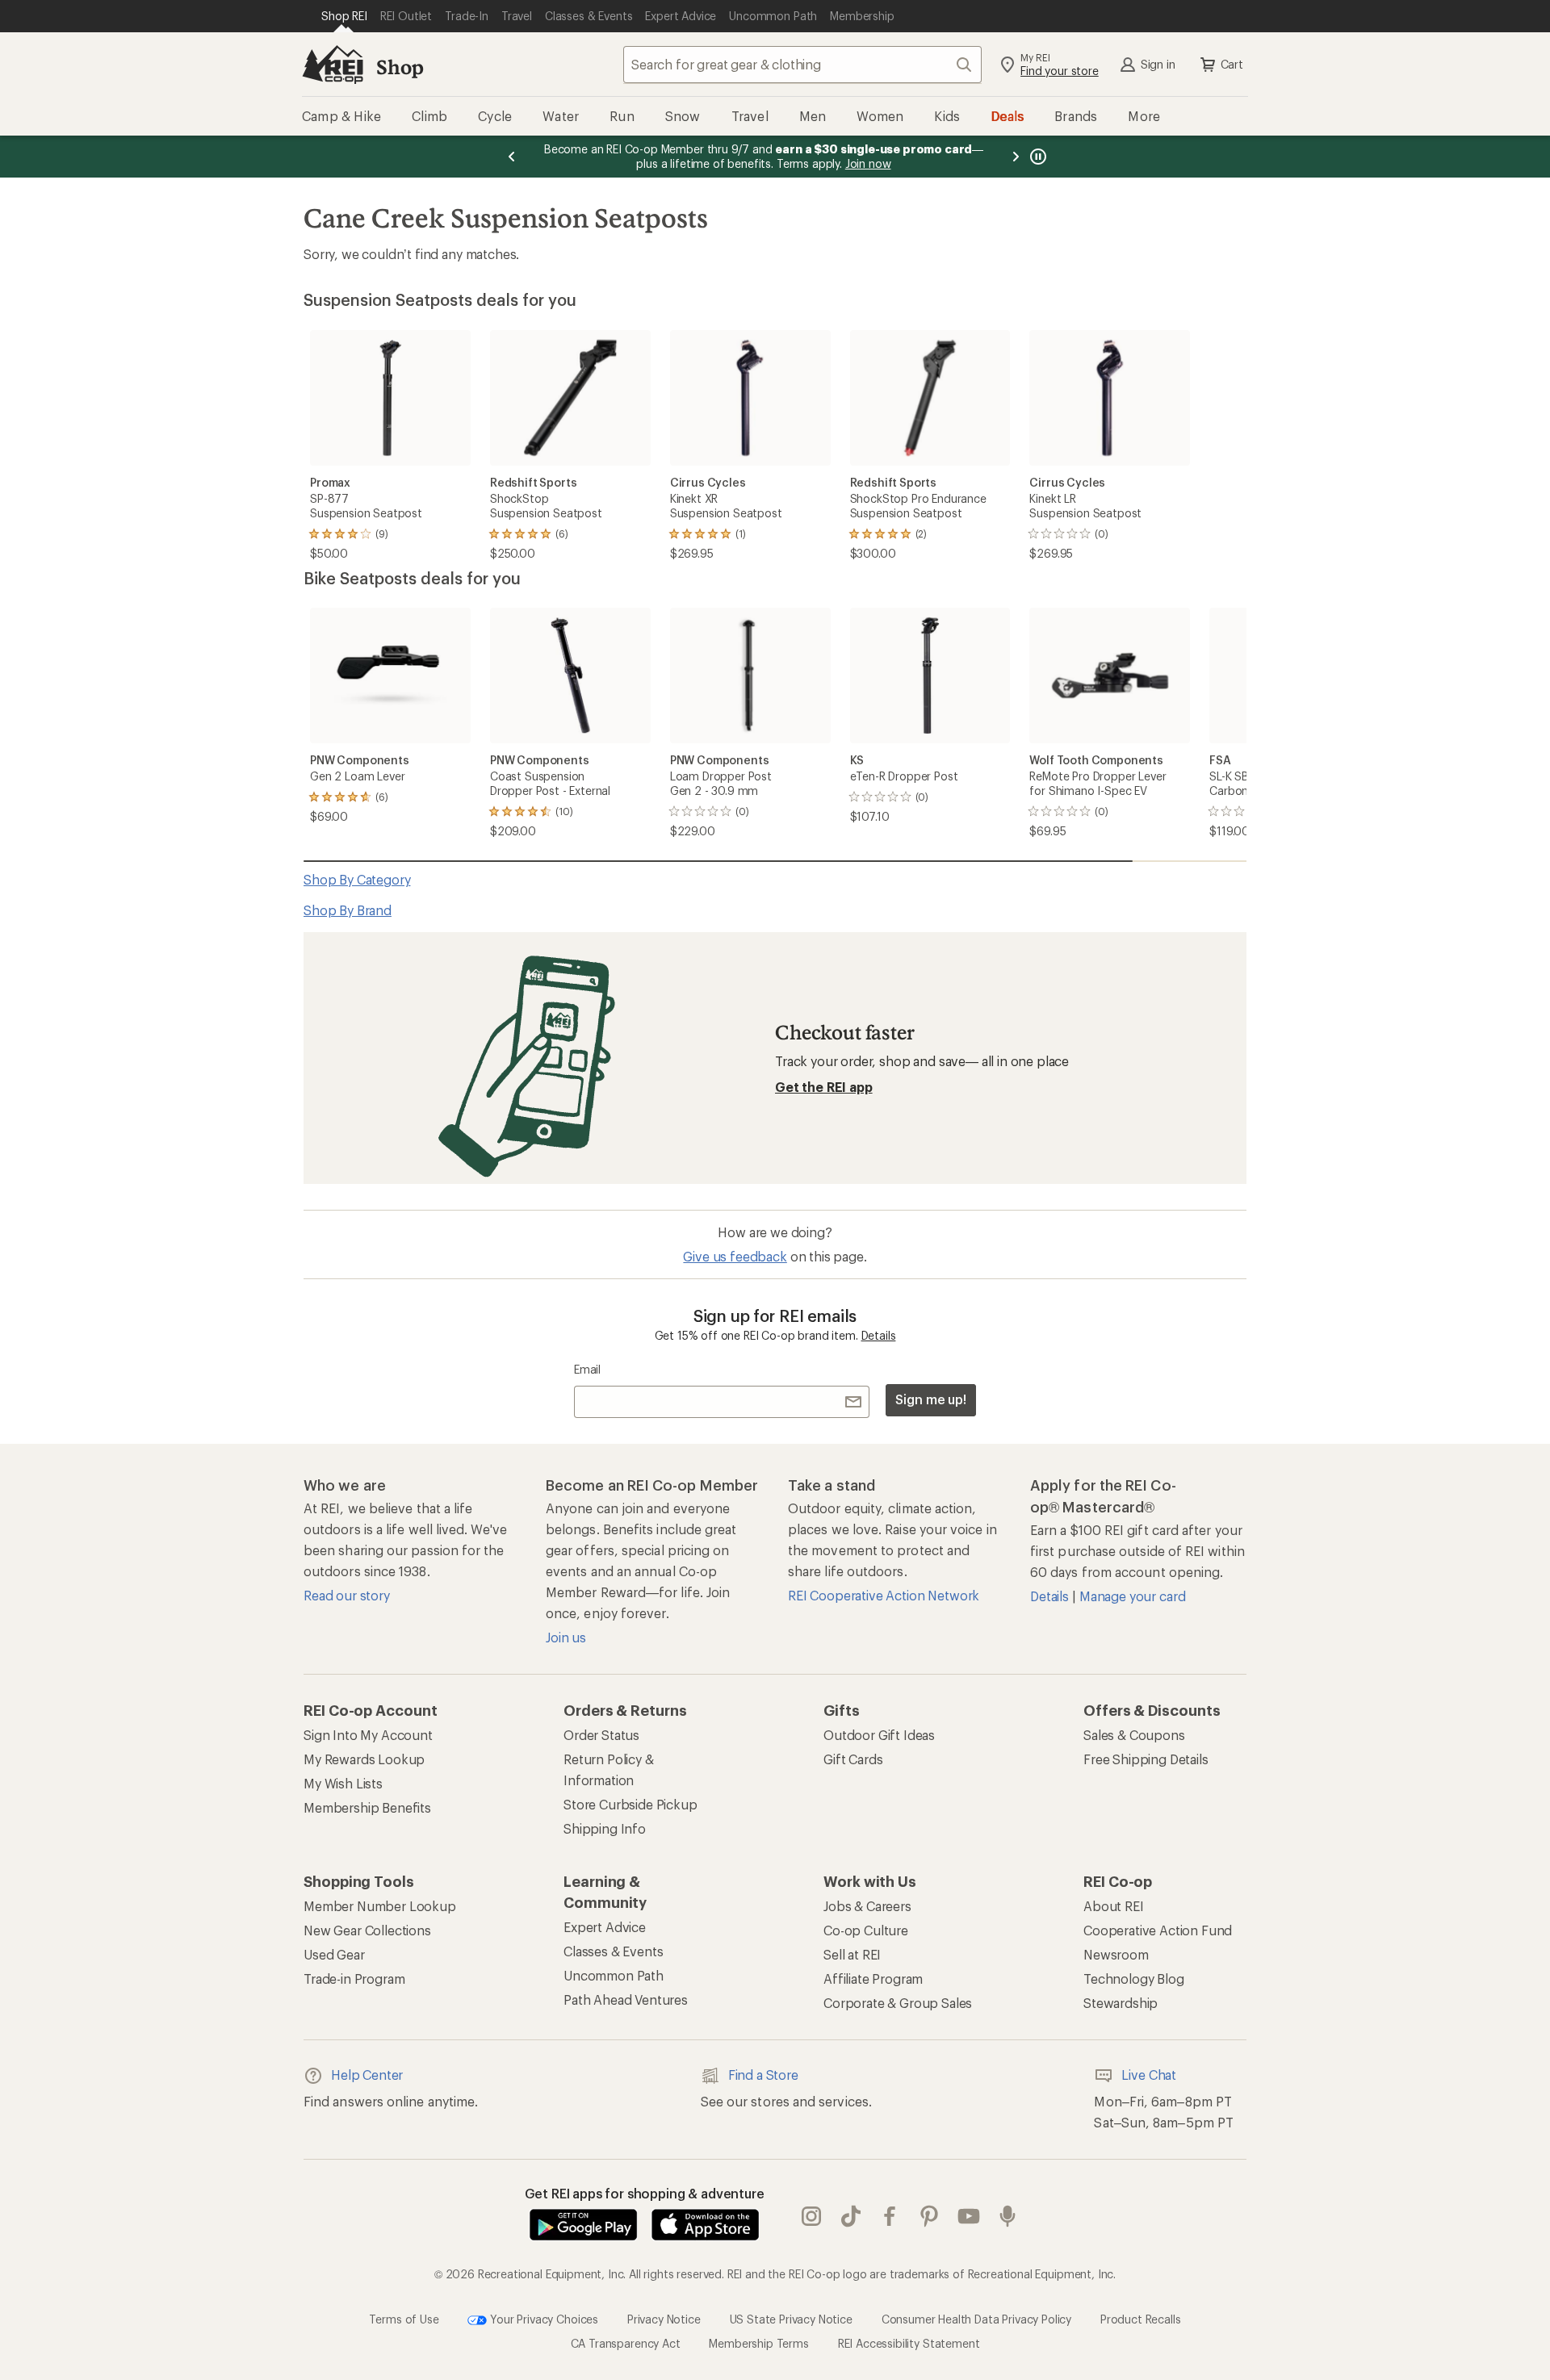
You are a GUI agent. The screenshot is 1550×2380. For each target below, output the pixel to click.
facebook (890, 2216)
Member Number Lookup (380, 1906)
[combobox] (802, 65)
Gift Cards (853, 1759)
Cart (1232, 64)
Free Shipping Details (1146, 1759)
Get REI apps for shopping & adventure (645, 2193)
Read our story (347, 1595)
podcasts (1008, 2216)
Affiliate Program (873, 1978)
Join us (566, 1637)
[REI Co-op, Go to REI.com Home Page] (333, 65)
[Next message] (1016, 157)
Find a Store (763, 2075)
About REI (1114, 1906)
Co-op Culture (866, 1930)
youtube (969, 2216)
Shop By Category (357, 879)
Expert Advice (605, 1927)
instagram (812, 2216)
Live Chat (1149, 2075)
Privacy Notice (664, 2318)
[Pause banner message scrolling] (1037, 157)
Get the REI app (824, 1087)
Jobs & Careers (867, 1906)
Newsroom (1116, 1954)
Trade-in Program (354, 1978)
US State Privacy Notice (791, 2318)
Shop (400, 67)
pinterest (930, 2216)
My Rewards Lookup (364, 1759)
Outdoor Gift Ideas (879, 1735)
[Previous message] (512, 157)
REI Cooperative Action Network (884, 1595)
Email (587, 1369)
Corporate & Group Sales (898, 2003)
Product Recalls (1141, 2318)
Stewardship (1121, 2003)
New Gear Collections (367, 1930)
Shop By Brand (348, 910)
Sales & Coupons (1134, 1735)
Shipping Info (605, 1828)
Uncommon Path (614, 1975)
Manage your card (1132, 1596)
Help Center (367, 2075)
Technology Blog (1134, 1978)
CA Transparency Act (626, 2343)
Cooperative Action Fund (1158, 1930)
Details (879, 1335)
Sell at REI (852, 1954)
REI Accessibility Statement (909, 2343)
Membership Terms (758, 2343)
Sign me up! (931, 1399)
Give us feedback (735, 1256)
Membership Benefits (367, 1807)
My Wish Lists (343, 1783)
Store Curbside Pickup (630, 1804)
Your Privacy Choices (542, 2318)
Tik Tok (851, 2216)
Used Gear (334, 1954)
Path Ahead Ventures (626, 1999)
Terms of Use (404, 2318)
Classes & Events (613, 1951)
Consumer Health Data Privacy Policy (976, 2318)
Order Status (601, 1735)
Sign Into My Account (368, 1735)
